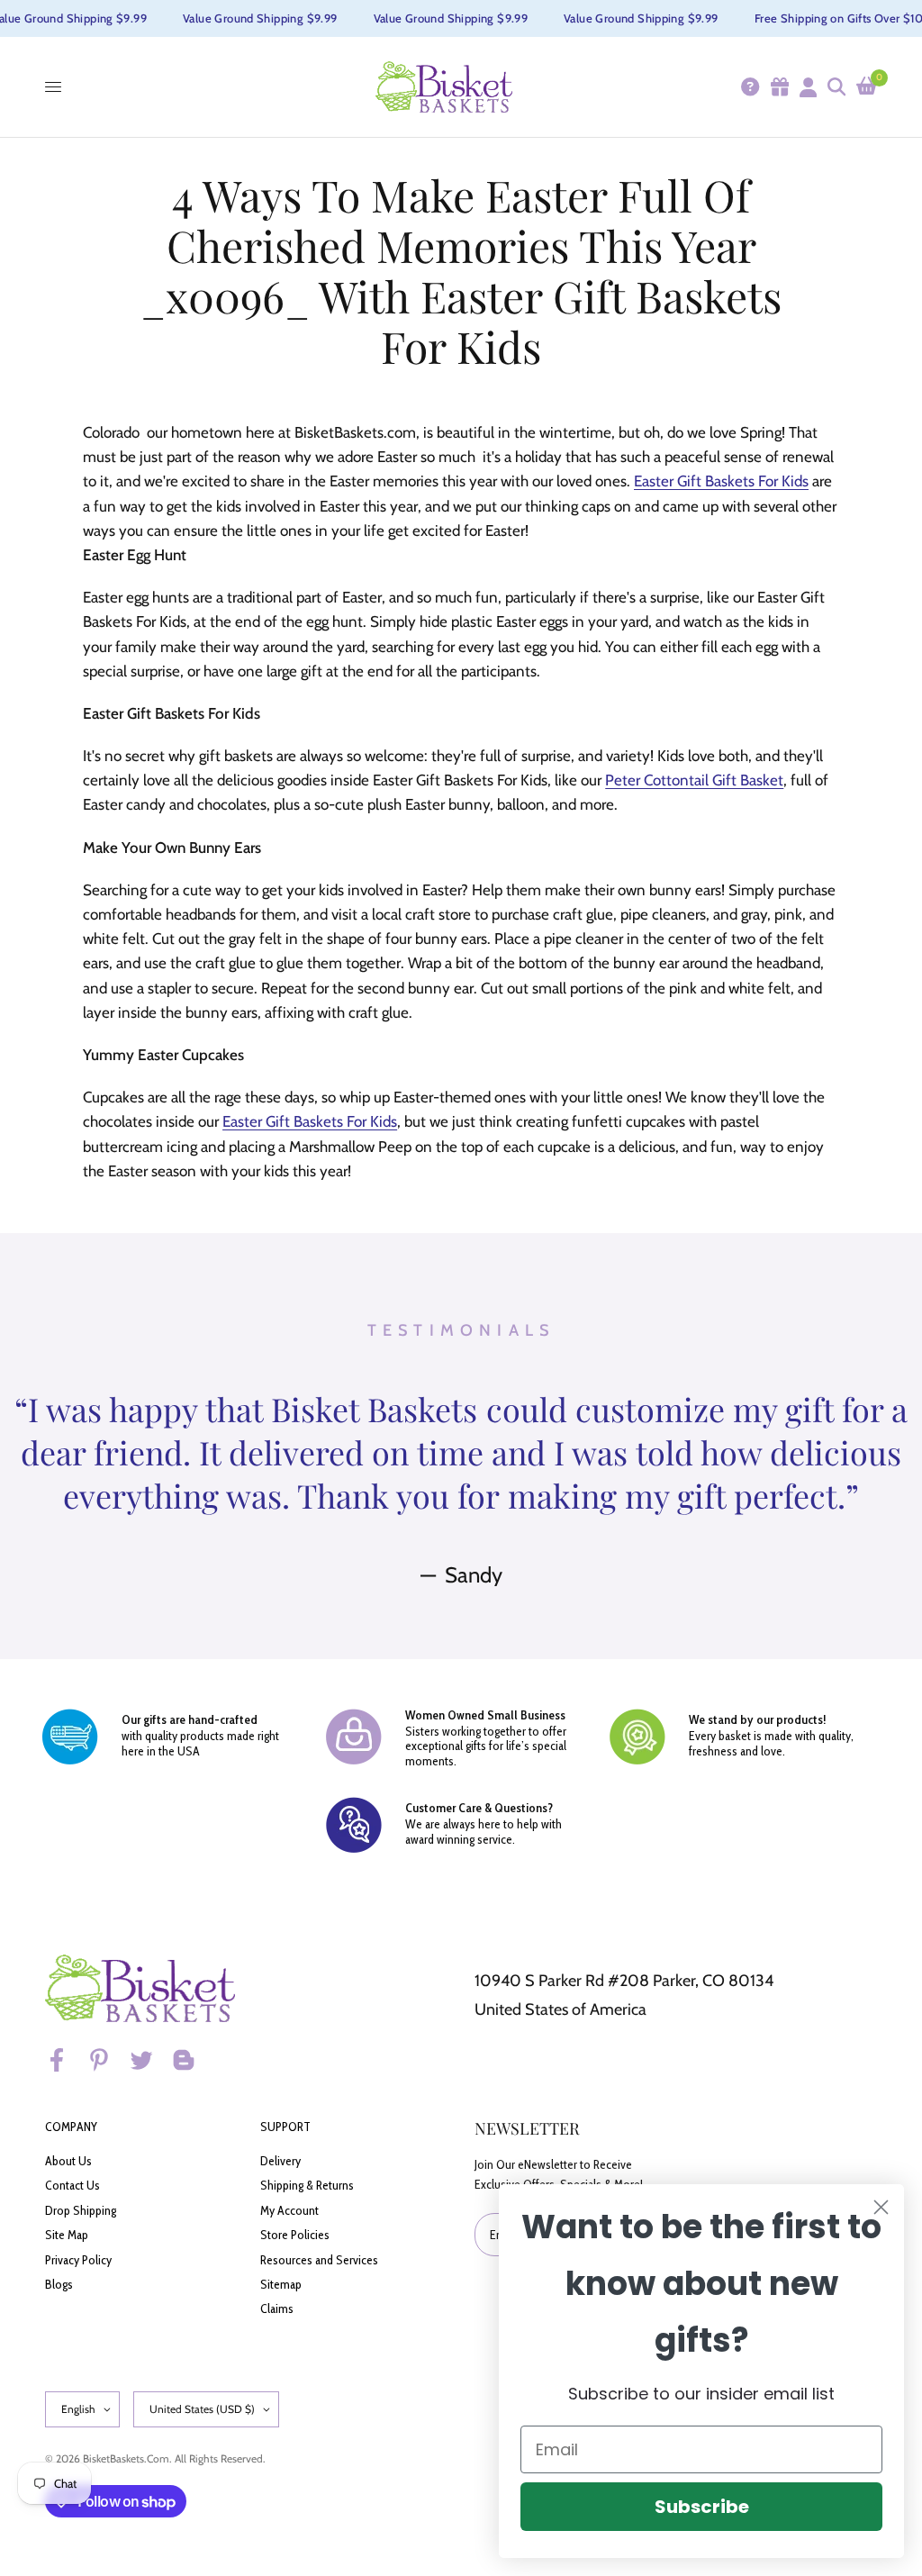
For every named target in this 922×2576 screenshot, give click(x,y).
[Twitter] (149, 2060)
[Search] (836, 87)
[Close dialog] (881, 2207)
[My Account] (807, 87)
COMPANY (71, 2127)
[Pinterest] (107, 2060)
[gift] (779, 87)
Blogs (59, 2284)
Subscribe (702, 2507)
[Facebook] (65, 2060)
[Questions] (749, 87)
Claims (277, 2308)
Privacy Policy (78, 2260)
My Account (289, 2210)
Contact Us (72, 2185)
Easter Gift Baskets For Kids (721, 481)
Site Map (67, 2235)
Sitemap (281, 2284)
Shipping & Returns (307, 2185)
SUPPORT (285, 2127)
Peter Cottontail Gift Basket (694, 780)
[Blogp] (192, 2060)
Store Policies (295, 2235)
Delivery (280, 2161)
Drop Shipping (81, 2210)
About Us (68, 2161)
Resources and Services (319, 2260)
